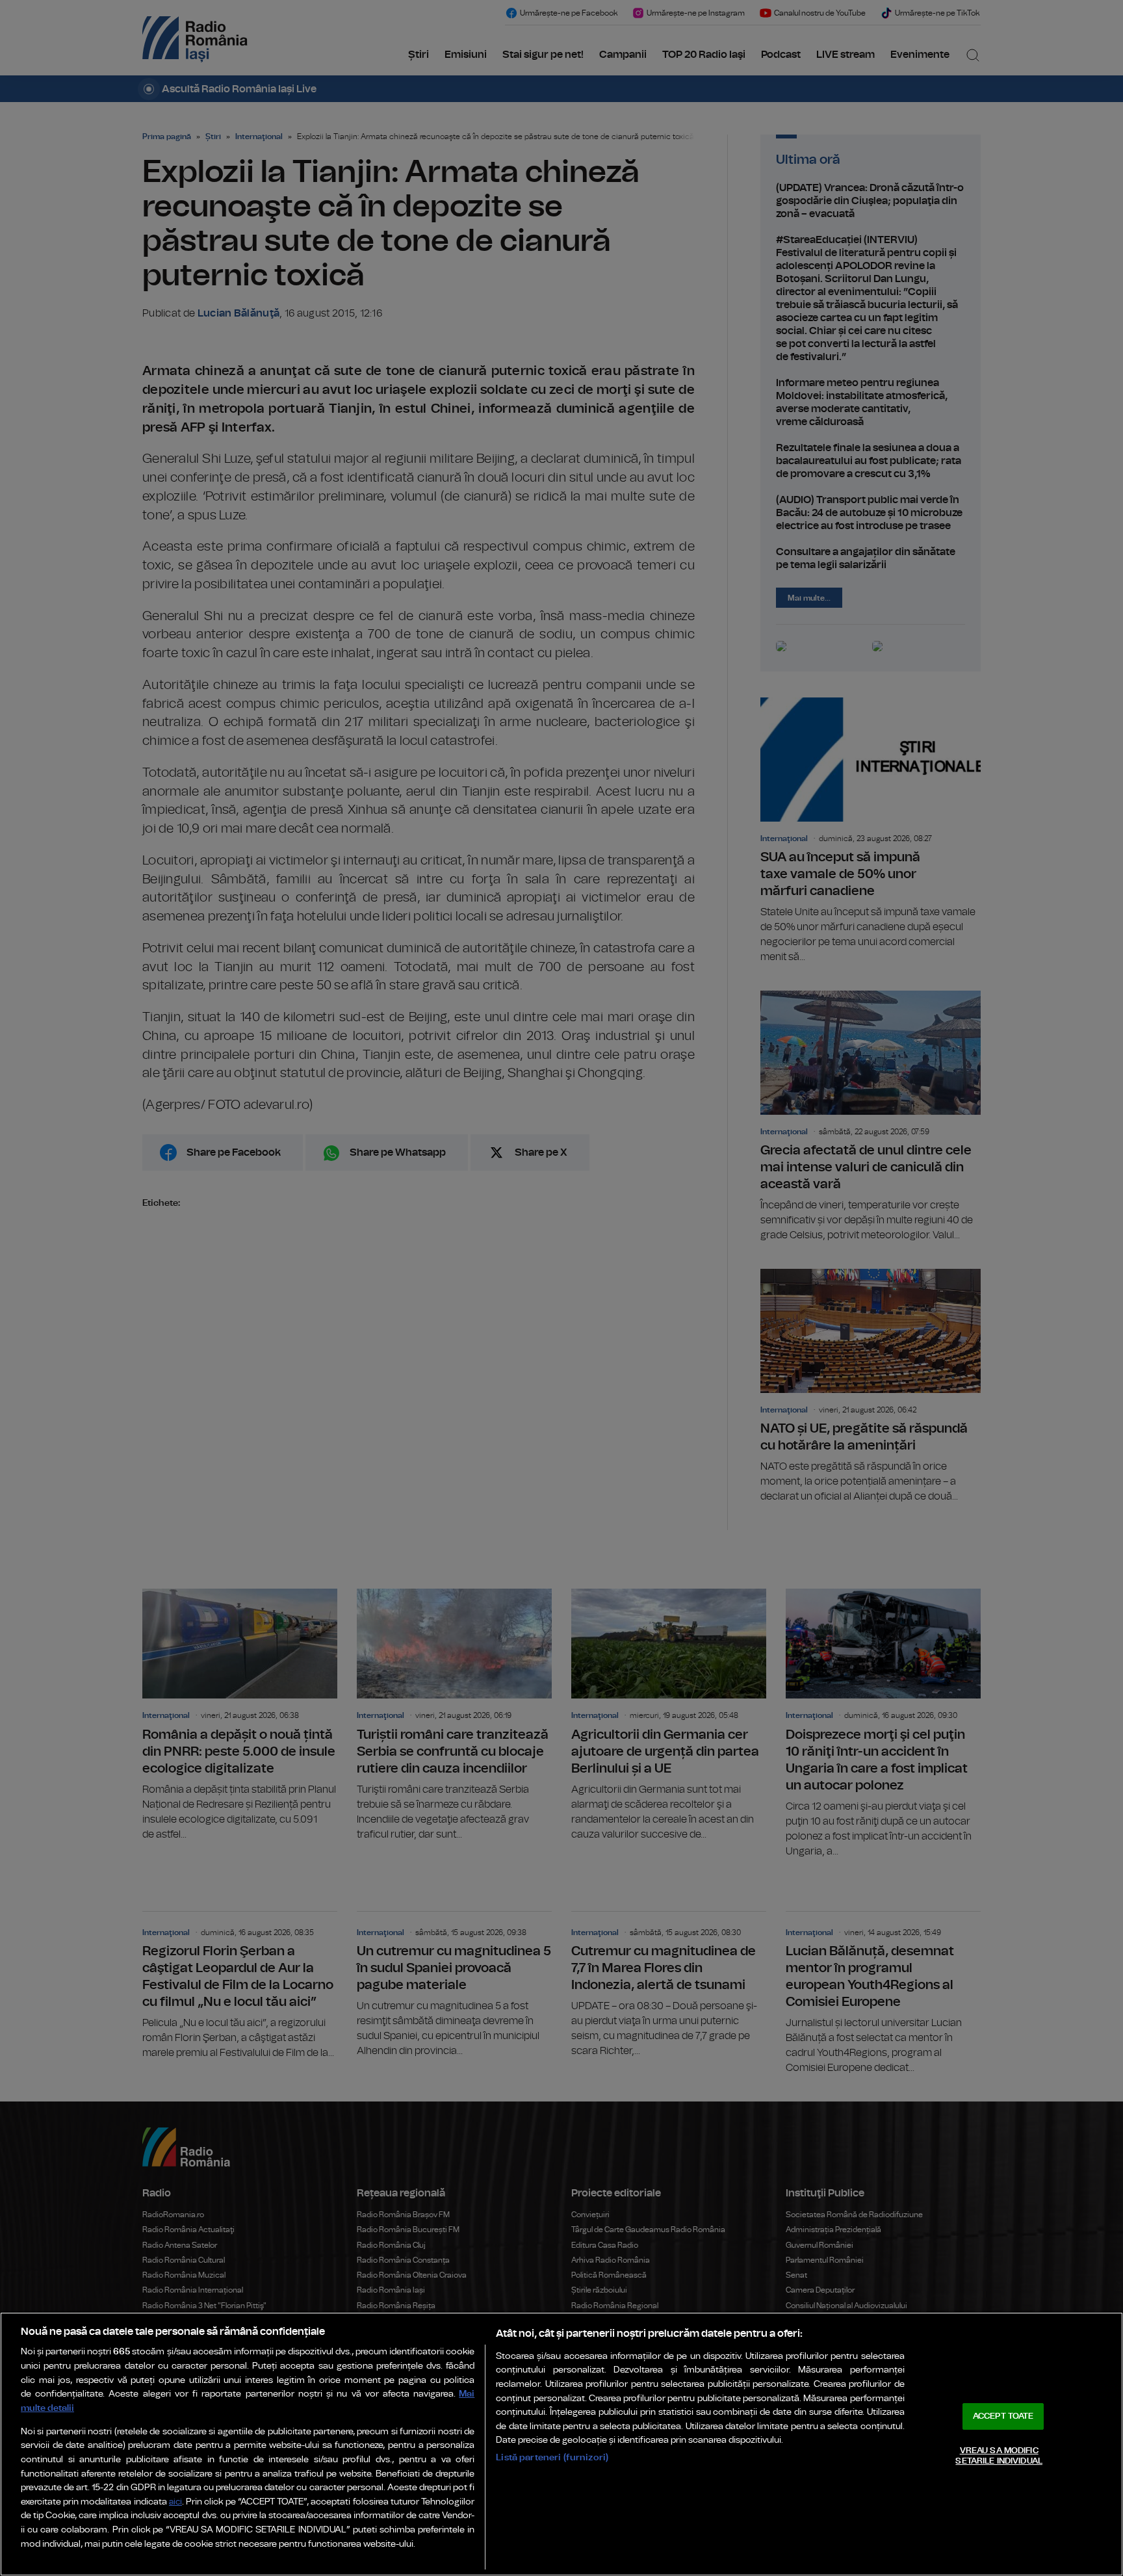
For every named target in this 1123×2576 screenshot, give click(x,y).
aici (175, 2502)
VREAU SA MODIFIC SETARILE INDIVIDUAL (999, 2456)
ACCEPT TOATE (1003, 2416)
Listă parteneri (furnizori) (552, 2457)
